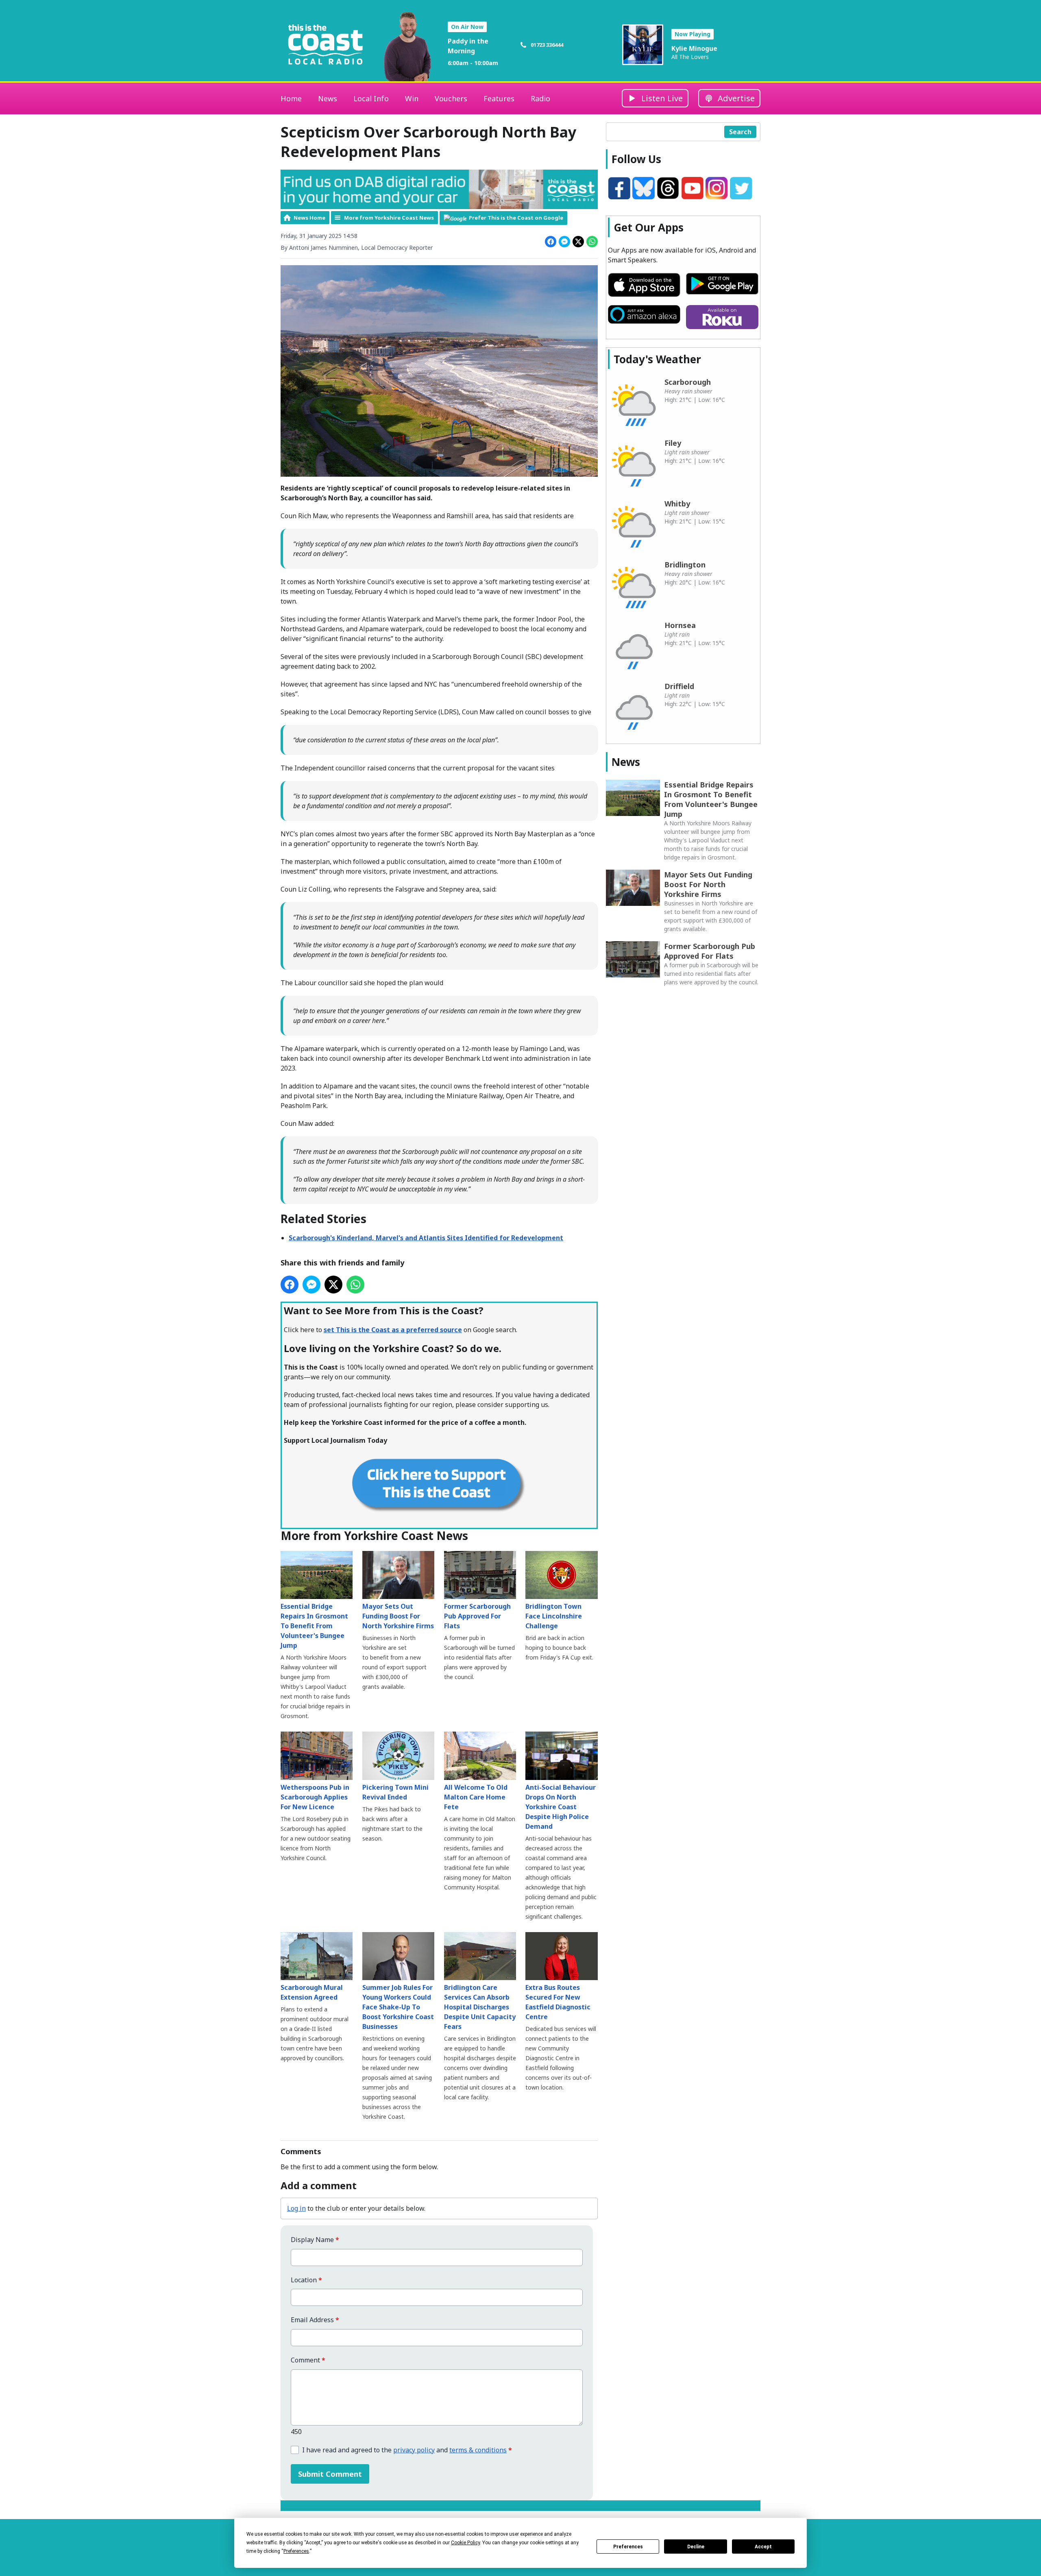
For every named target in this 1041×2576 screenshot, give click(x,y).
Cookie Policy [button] (465, 2543)
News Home (309, 218)
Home (291, 98)
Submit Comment (330, 2474)
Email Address (315, 2320)
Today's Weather (657, 359)
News (328, 98)
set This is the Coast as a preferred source (393, 1330)
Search (740, 132)
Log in (296, 2208)
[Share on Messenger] (564, 242)
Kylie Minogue (694, 48)
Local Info (371, 98)
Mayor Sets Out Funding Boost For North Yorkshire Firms (398, 1616)
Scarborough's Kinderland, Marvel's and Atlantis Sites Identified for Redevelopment (426, 1238)
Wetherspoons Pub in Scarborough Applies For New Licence (315, 1797)
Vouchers (451, 98)
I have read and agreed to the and (407, 2450)
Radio (540, 98)
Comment (308, 2360)
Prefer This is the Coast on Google (516, 218)
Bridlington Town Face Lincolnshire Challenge (554, 1616)
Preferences (628, 2547)
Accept (763, 2547)
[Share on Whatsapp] (592, 242)
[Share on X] (578, 242)
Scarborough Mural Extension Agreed (312, 1992)
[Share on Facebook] (551, 242)
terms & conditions (478, 2450)
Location (306, 2280)
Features (499, 98)
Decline (696, 2547)
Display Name (315, 2240)
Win (412, 98)
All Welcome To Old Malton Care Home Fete (476, 1797)
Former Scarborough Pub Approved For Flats (477, 1616)
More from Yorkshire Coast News (389, 218)
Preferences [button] (296, 2551)
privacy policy (414, 2450)
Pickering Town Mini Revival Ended (395, 1792)
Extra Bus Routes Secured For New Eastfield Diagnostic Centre (558, 2002)
